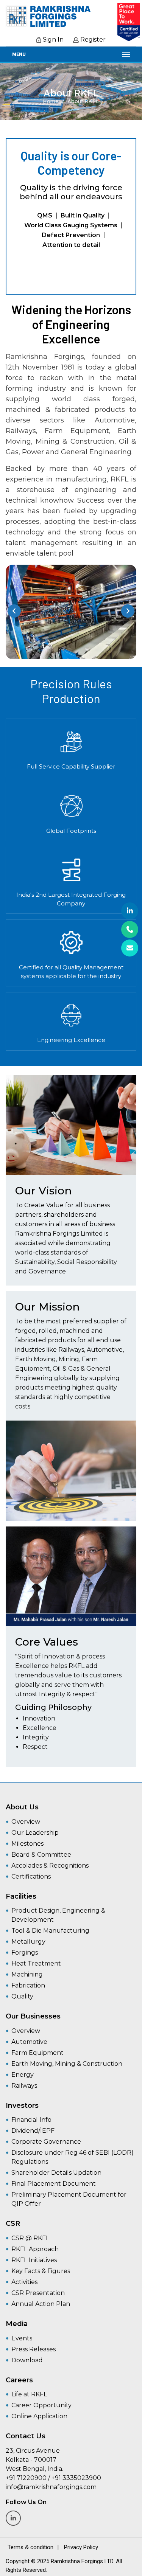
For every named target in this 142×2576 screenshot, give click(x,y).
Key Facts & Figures (41, 2271)
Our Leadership (35, 1833)
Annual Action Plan (41, 2304)
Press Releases (34, 2349)
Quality (22, 1996)
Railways (24, 2086)
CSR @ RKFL (30, 2238)
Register (92, 40)
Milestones (27, 1844)
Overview (26, 1822)
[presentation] (14, 611)
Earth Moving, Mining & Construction (67, 2064)
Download (27, 2360)
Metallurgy (28, 1942)
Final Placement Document (54, 2184)
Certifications (31, 1876)
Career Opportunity (41, 2405)
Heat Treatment (36, 1963)
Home (51, 101)
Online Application (39, 2416)
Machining (27, 1974)
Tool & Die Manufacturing (50, 1931)
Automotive (29, 2042)
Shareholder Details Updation (56, 2173)
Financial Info (31, 2120)
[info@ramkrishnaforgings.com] (130, 948)
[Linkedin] (130, 911)
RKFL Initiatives (34, 2260)
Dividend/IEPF (33, 2131)
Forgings (25, 1953)
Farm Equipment (37, 2053)
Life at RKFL (29, 2394)
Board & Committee (41, 1855)
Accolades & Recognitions (50, 1866)
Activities (24, 2282)
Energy (23, 2075)
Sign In (52, 40)
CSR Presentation (38, 2293)
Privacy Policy (81, 2547)
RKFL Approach (35, 2249)
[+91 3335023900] (130, 929)
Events (22, 2338)
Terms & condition (30, 2547)
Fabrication (28, 1985)
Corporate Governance (46, 2142)
